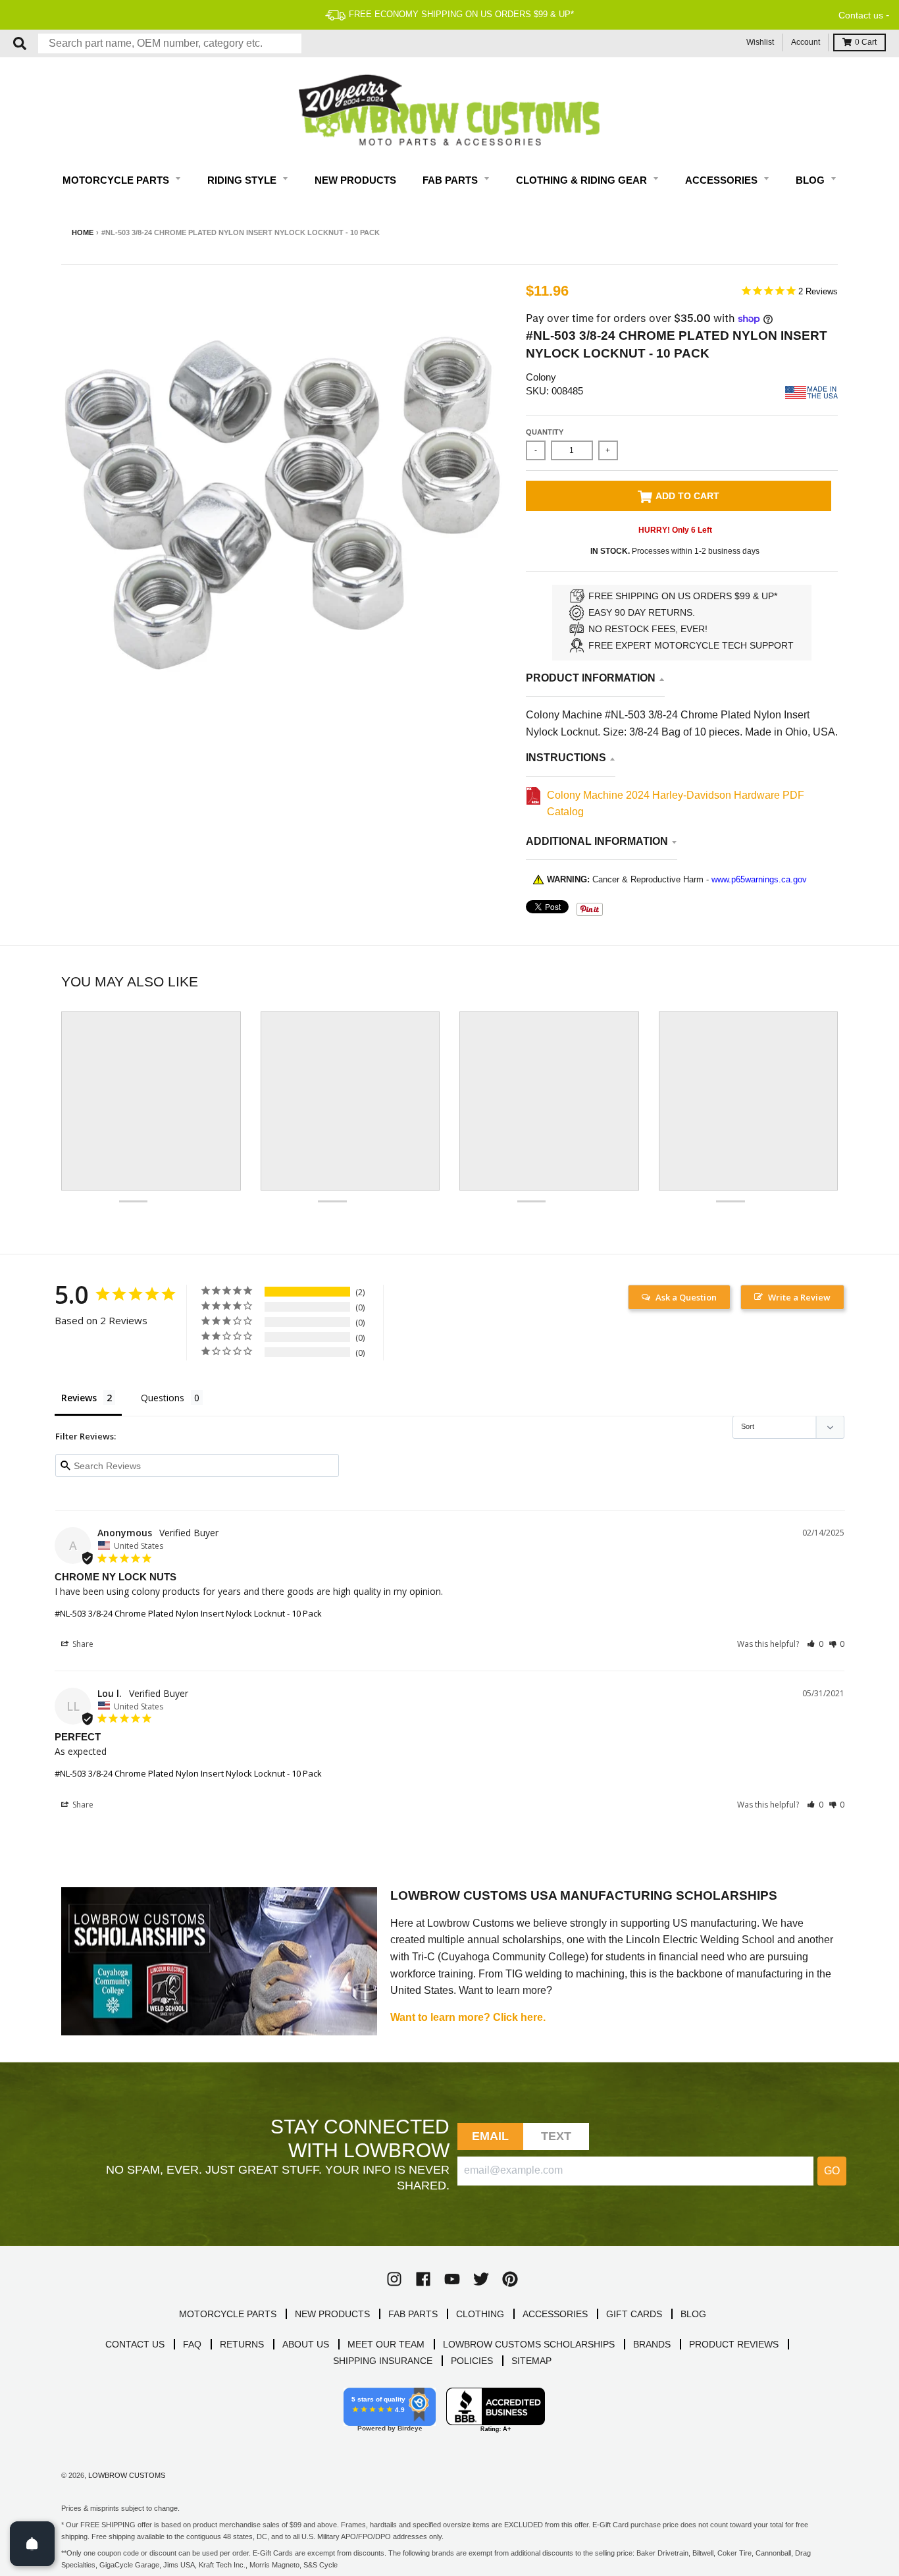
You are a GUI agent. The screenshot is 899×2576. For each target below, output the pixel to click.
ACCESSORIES (555, 2314)
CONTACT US (135, 2344)
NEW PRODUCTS (332, 2314)
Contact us (861, 15)
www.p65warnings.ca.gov (759, 879)
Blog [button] (811, 180)
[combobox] (170, 43)
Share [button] (82, 1644)
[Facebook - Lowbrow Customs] (423, 2279)
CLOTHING (480, 2314)
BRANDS (652, 2344)
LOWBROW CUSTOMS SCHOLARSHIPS (529, 2344)
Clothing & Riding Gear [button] (583, 180)
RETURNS (242, 2344)
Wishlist (760, 42)
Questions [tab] (163, 1398)
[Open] (32, 2544)
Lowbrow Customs (127, 2475)
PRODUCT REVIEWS (734, 2344)
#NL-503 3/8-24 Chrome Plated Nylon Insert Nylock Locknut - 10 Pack (188, 1613)
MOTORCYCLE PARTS (228, 2314)
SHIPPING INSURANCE (383, 2361)
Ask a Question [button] (686, 1297)
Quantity (545, 432)
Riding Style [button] (243, 180)
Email (491, 2136)
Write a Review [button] (799, 1297)
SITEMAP (531, 2361)
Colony (541, 377)
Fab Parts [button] (451, 180)
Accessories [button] (723, 180)
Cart (866, 42)
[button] (815, 1644)
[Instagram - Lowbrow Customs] (394, 2279)
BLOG (693, 2314)
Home (83, 232)
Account (806, 42)
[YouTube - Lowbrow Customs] (452, 2279)
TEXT (556, 2136)
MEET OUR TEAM (386, 2344)
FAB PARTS (413, 2314)
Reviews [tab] (79, 1398)
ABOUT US (306, 2344)
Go (832, 2171)
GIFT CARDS (634, 2314)
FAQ (192, 2344)
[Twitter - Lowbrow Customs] (481, 2279)
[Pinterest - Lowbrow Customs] (510, 2279)
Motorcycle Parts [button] (117, 180)
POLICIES (472, 2361)
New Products (355, 180)
